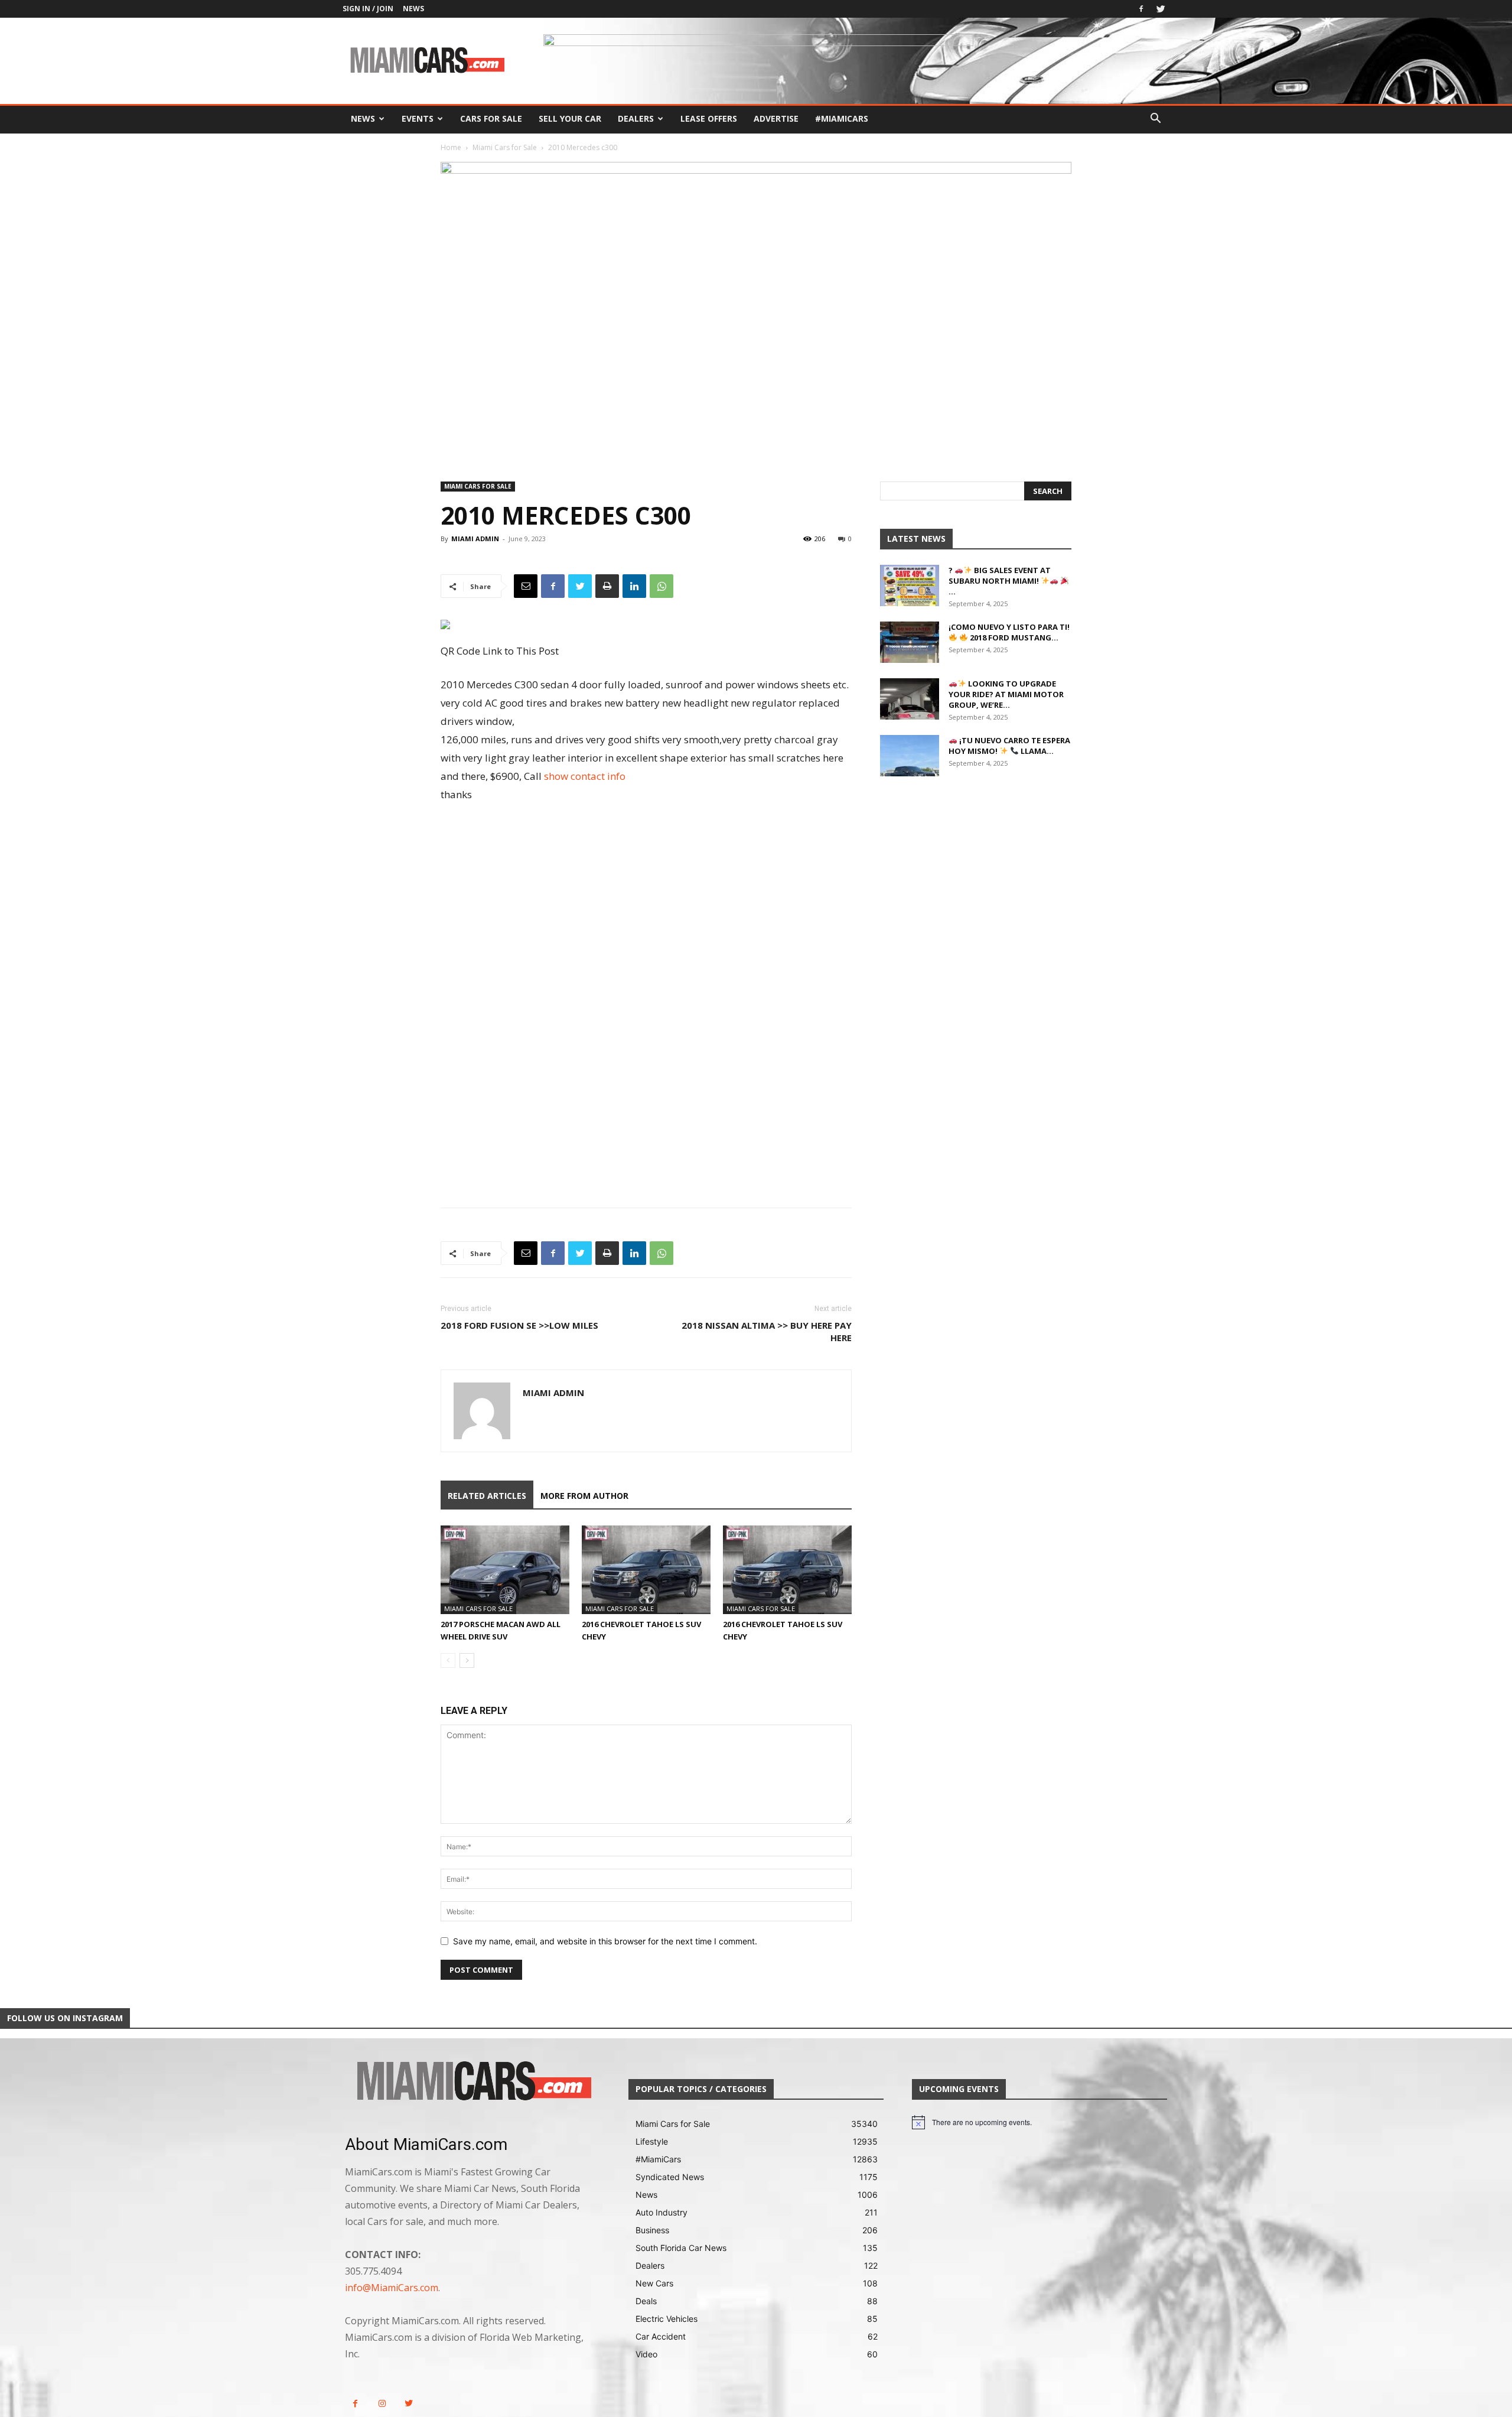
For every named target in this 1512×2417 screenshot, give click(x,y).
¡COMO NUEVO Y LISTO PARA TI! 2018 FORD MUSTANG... (1009, 632)
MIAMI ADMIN (475, 539)
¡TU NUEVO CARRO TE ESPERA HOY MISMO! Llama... (1009, 746)
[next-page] (467, 1660)
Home (451, 147)
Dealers (636, 118)
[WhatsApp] (661, 586)
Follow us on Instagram (65, 2018)
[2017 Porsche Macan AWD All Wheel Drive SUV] (505, 1570)
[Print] (607, 586)
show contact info (585, 776)
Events (418, 118)
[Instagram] (382, 2404)
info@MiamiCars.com (392, 2288)
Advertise (776, 118)
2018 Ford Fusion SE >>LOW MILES (519, 1325)
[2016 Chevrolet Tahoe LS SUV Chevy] (646, 1570)
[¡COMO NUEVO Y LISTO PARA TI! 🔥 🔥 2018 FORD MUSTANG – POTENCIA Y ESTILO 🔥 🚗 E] (910, 642)
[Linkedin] (634, 586)
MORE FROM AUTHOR (584, 1496)
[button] (1155, 120)
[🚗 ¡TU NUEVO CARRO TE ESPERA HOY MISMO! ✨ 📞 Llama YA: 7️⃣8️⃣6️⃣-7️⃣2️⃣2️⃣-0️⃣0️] (910, 756)
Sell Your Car (570, 118)
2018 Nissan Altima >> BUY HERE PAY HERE (767, 1331)
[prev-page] (448, 1660)
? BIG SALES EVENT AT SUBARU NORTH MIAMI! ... (1000, 581)
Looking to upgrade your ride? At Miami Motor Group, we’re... (1006, 694)
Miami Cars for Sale (505, 147)
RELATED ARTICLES (487, 1496)
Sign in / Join (368, 9)
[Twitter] (1161, 9)
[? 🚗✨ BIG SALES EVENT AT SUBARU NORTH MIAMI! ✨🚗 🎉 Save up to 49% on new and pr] (910, 585)
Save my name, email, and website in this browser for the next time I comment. (605, 1941)
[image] (472, 2082)
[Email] (526, 586)
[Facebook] (1141, 9)
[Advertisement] (646, 907)
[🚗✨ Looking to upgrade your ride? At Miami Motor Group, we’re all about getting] (910, 699)
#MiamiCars (842, 118)
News (413, 9)
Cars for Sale (491, 118)
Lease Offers (709, 118)
